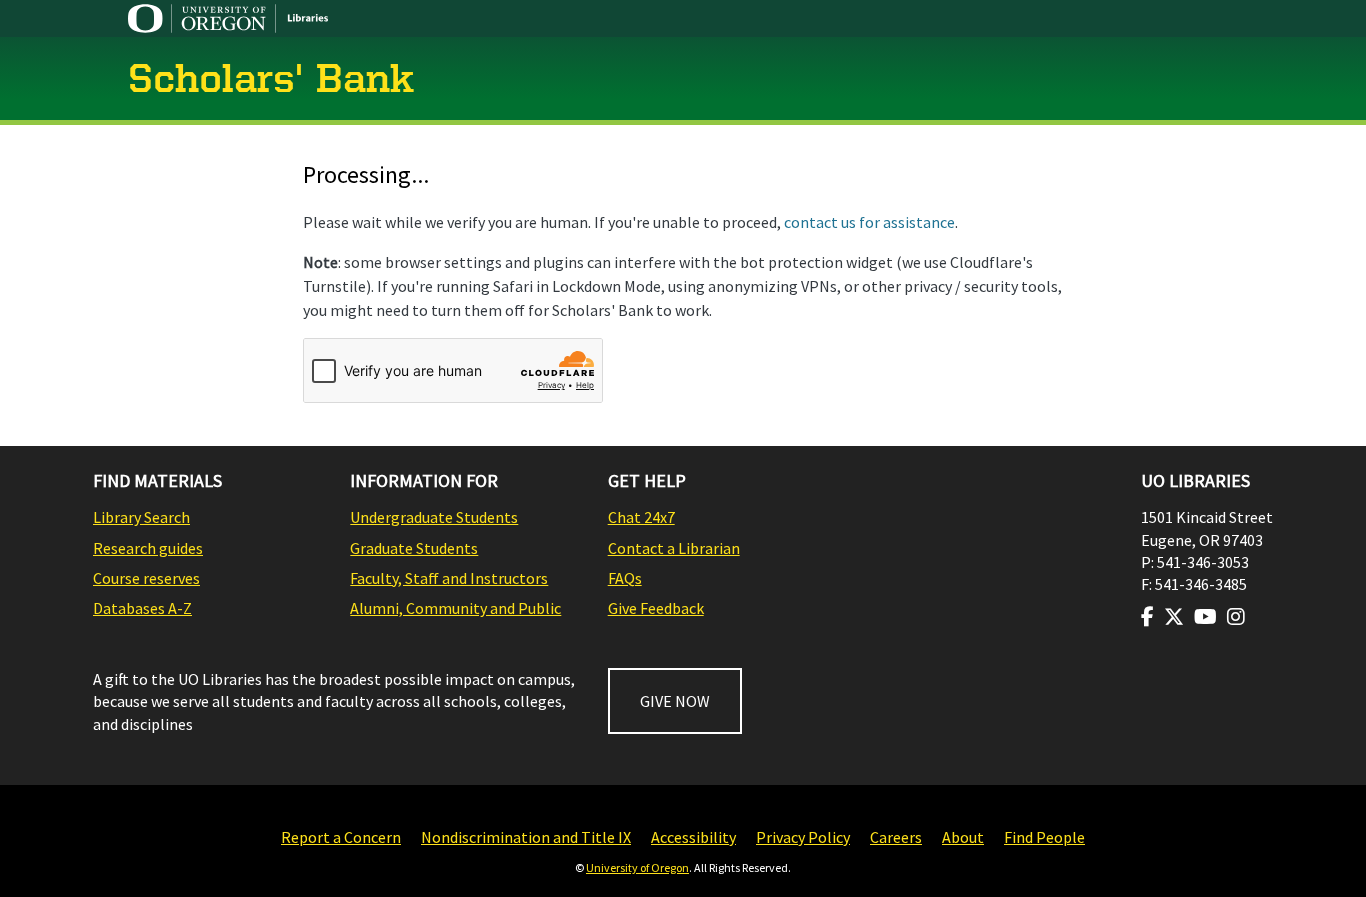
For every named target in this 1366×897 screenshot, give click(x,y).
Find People (1044, 837)
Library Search (141, 517)
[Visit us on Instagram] (1236, 617)
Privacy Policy (803, 837)
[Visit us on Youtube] (1205, 617)
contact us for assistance (869, 222)
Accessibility (693, 837)
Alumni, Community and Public (455, 608)
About (963, 837)
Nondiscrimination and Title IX (526, 837)
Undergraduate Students (434, 517)
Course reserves (146, 578)
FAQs (625, 578)
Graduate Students (414, 548)
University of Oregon (637, 867)
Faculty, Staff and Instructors (449, 578)
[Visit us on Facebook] (1147, 617)
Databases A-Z (142, 608)
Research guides (148, 548)
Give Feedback (656, 608)
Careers (896, 837)
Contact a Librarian (674, 548)
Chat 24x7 (641, 517)
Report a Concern (341, 837)
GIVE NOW (675, 701)
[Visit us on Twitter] (1174, 617)
